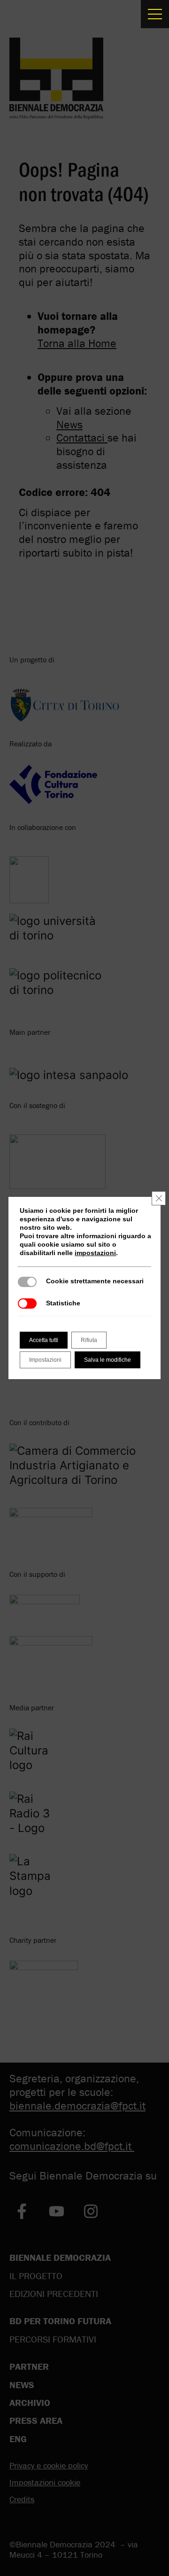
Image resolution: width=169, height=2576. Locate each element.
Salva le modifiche (108, 1360)
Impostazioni (45, 1360)
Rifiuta (89, 1340)
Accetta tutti (44, 1340)
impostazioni (95, 1253)
